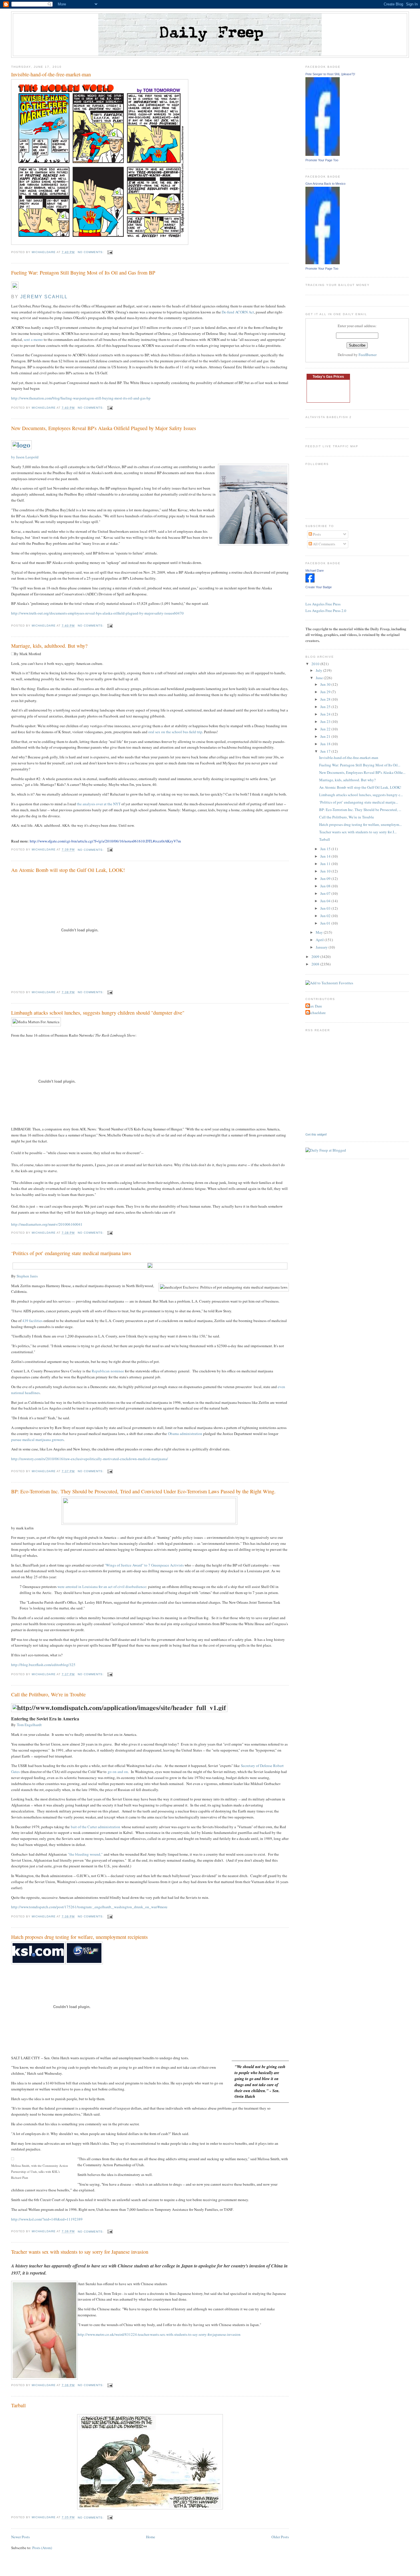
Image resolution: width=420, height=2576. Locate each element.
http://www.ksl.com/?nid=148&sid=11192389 (47, 2219)
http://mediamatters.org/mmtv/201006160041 (47, 1224)
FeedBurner (368, 355)
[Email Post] (110, 252)
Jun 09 (326, 878)
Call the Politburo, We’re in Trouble (48, 1694)
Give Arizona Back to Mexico (325, 184)
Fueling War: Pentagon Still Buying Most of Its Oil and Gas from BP (83, 273)
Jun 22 (326, 729)
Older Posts (280, 2537)
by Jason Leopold (25, 457)
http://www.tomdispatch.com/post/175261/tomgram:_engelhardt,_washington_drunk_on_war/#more (89, 1907)
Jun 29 (326, 692)
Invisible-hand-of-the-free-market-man (51, 74)
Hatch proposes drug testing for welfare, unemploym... (360, 824)
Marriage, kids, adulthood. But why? (49, 646)
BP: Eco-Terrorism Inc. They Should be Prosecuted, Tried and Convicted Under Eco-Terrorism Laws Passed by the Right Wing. (143, 1491)
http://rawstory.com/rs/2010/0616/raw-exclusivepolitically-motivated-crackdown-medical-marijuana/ (90, 1459)
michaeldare (316, 1013)
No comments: (91, 252)
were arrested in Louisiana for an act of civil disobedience (102, 1587)
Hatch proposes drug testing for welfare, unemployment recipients (79, 1937)
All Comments (324, 544)
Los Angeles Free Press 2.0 (326, 611)
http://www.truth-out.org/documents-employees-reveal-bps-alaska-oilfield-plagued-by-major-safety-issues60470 (97, 613)
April (320, 940)
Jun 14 (326, 856)
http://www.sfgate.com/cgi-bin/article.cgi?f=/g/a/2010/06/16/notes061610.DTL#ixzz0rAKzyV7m (105, 841)
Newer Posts (20, 2537)
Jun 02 (326, 916)
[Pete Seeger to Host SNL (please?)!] (323, 154)
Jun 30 (326, 684)
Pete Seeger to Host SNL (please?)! (330, 74)
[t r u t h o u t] (21, 445)
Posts (316, 534)
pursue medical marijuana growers (37, 1440)
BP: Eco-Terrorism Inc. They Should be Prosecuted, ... (360, 810)
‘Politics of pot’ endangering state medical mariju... (359, 802)
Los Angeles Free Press (323, 604)
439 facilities (33, 1321)
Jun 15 (326, 849)
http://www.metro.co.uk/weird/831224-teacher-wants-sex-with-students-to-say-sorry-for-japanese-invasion (159, 2334)
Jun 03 (326, 908)
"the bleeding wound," (85, 1854)
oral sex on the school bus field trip (175, 732)
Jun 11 (326, 864)
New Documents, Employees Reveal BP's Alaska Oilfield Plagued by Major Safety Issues (104, 428)
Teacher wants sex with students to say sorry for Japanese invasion (80, 2252)
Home (151, 2537)
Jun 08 (326, 886)
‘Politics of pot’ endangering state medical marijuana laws (71, 1253)
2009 (316, 957)
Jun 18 (326, 744)
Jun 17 (326, 751)
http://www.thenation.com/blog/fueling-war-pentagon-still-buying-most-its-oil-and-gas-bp (81, 398)
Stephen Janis (27, 1276)
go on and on (118, 1772)
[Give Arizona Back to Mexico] (323, 263)
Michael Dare (315, 571)
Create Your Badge (319, 587)
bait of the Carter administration (96, 1827)
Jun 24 (326, 714)
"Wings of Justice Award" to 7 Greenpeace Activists (145, 1565)
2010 (316, 664)
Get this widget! (316, 1134)
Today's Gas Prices (328, 377)
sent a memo (33, 339)
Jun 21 (326, 736)
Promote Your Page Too (322, 160)
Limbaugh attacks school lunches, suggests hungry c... (361, 795)
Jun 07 (326, 893)
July (319, 670)
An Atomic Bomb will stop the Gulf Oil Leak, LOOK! (68, 870)
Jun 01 (326, 923)
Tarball (18, 2405)
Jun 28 (326, 699)
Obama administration (185, 1434)
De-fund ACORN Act (238, 312)
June (320, 678)
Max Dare (314, 1006)
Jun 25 (326, 707)
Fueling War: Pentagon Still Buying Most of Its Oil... (360, 765)
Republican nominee (108, 1371)
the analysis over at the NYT (99, 804)
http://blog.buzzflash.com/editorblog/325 (43, 1665)
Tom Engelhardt (29, 1725)
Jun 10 (326, 871)
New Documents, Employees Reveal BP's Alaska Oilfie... (362, 772)
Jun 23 (326, 721)
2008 (316, 964)
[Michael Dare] (310, 581)
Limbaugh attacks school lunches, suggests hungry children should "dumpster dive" (98, 1013)
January (322, 947)
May (320, 932)
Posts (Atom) (42, 2548)
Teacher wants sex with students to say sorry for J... (358, 832)
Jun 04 (326, 901)
